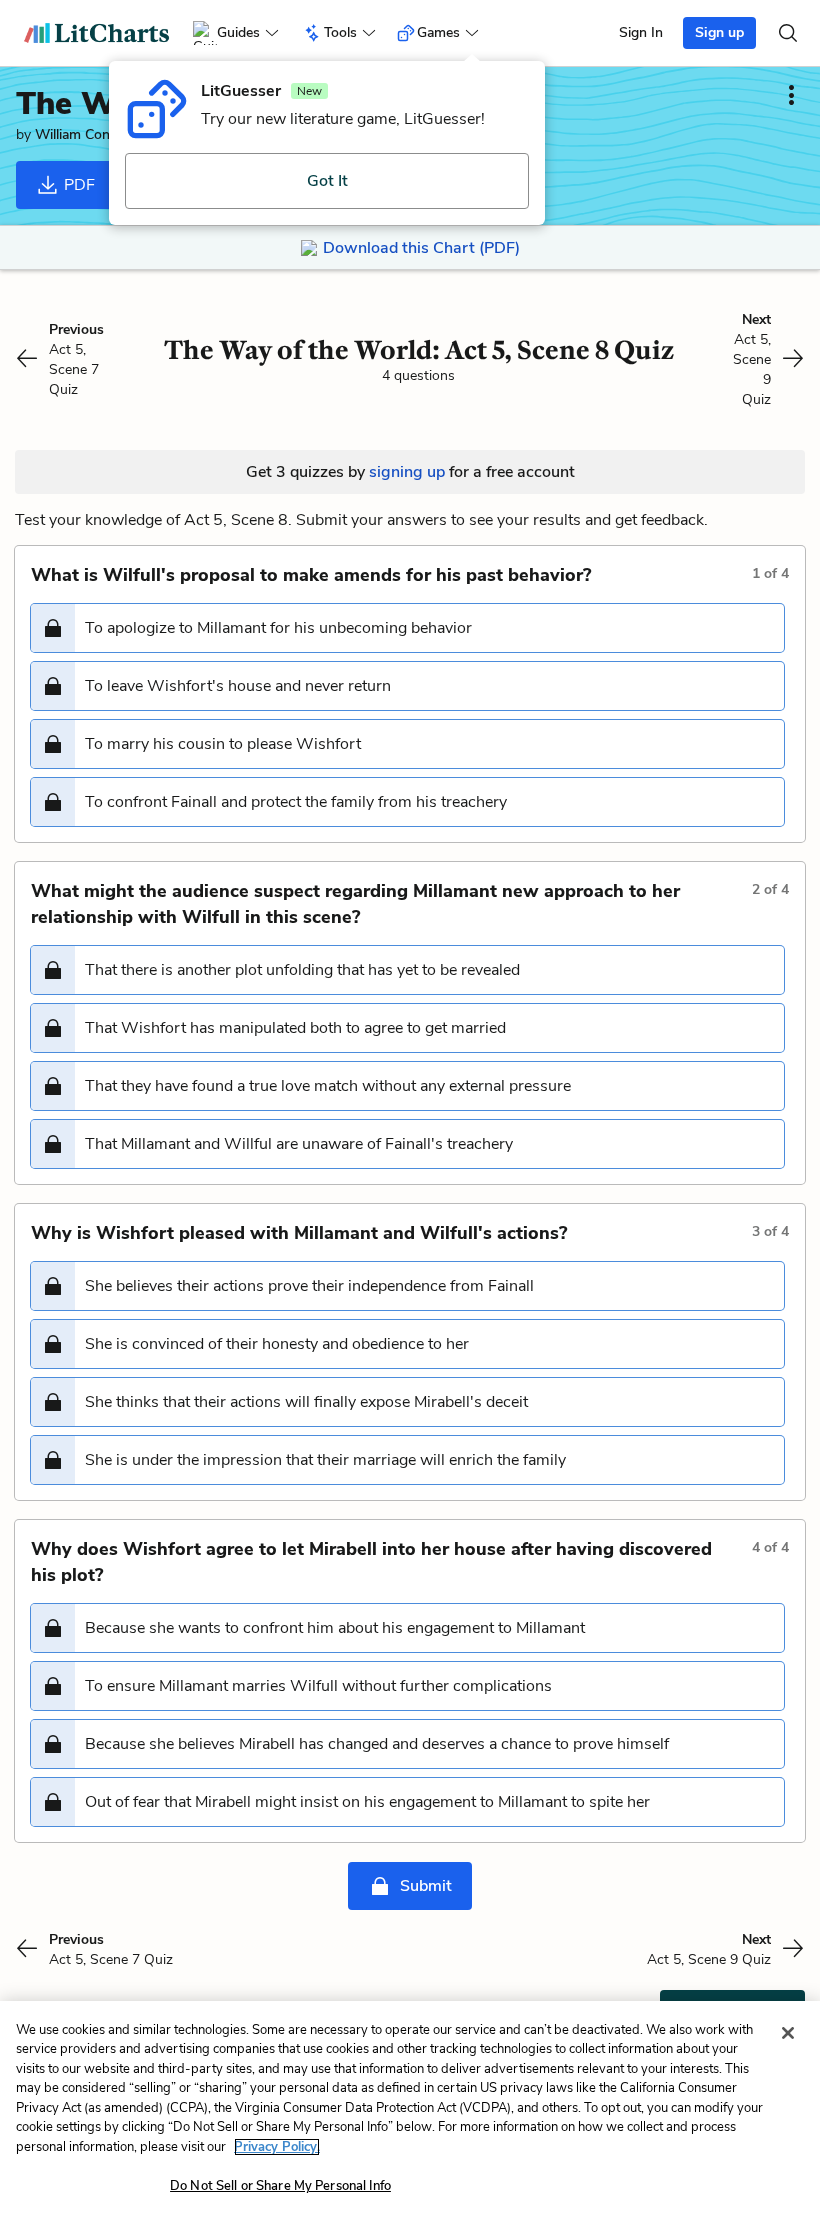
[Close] (788, 2033)
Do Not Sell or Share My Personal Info (280, 2186)
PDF (77, 185)
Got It (327, 181)
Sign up (719, 32)
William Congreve (89, 134)
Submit (426, 1886)
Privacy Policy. (277, 2147)
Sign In (641, 32)
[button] (407, 628)
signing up (407, 472)
